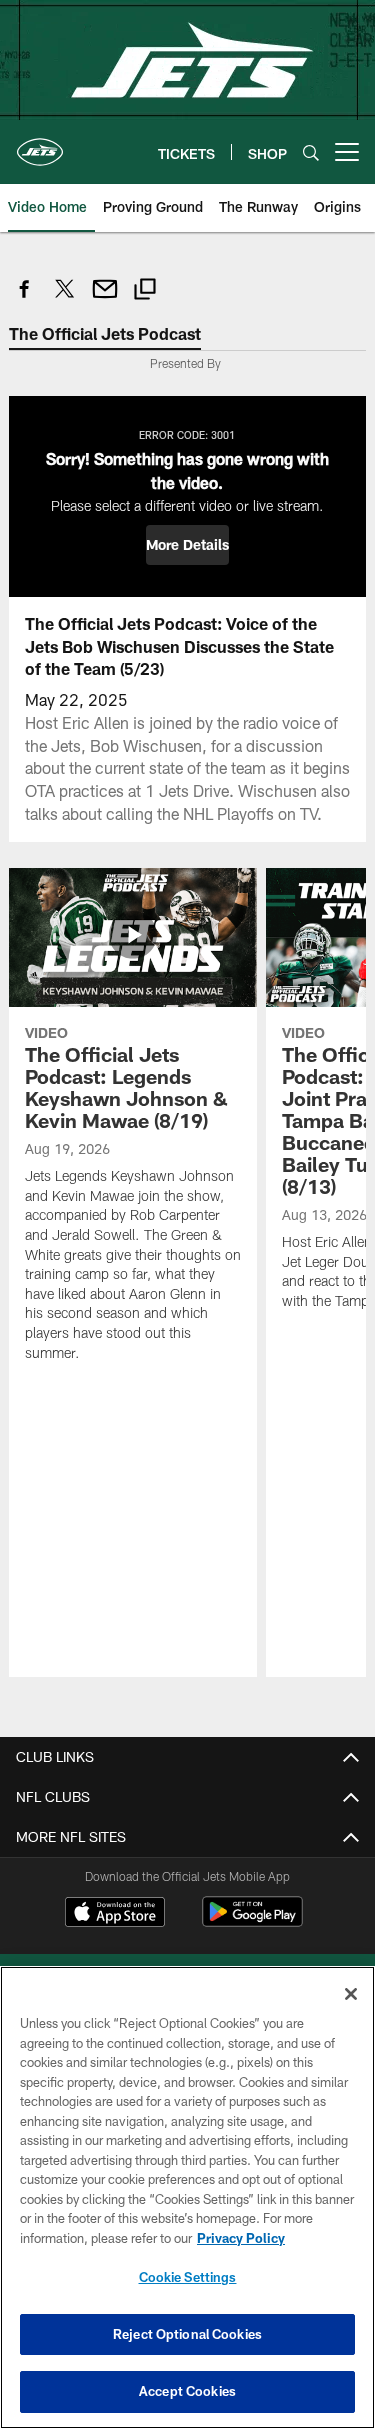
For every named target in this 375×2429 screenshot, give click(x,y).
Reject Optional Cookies (187, 2334)
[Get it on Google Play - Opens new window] (252, 1921)
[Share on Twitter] (65, 299)
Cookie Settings (188, 2277)
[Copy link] (145, 291)
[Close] (351, 1994)
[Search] (311, 152)
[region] (187, 2197)
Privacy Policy (241, 2238)
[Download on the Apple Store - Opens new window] (115, 1914)
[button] (187, 545)
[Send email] (105, 299)
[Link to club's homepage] (40, 144)
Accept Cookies (187, 2391)
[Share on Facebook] (25, 299)
